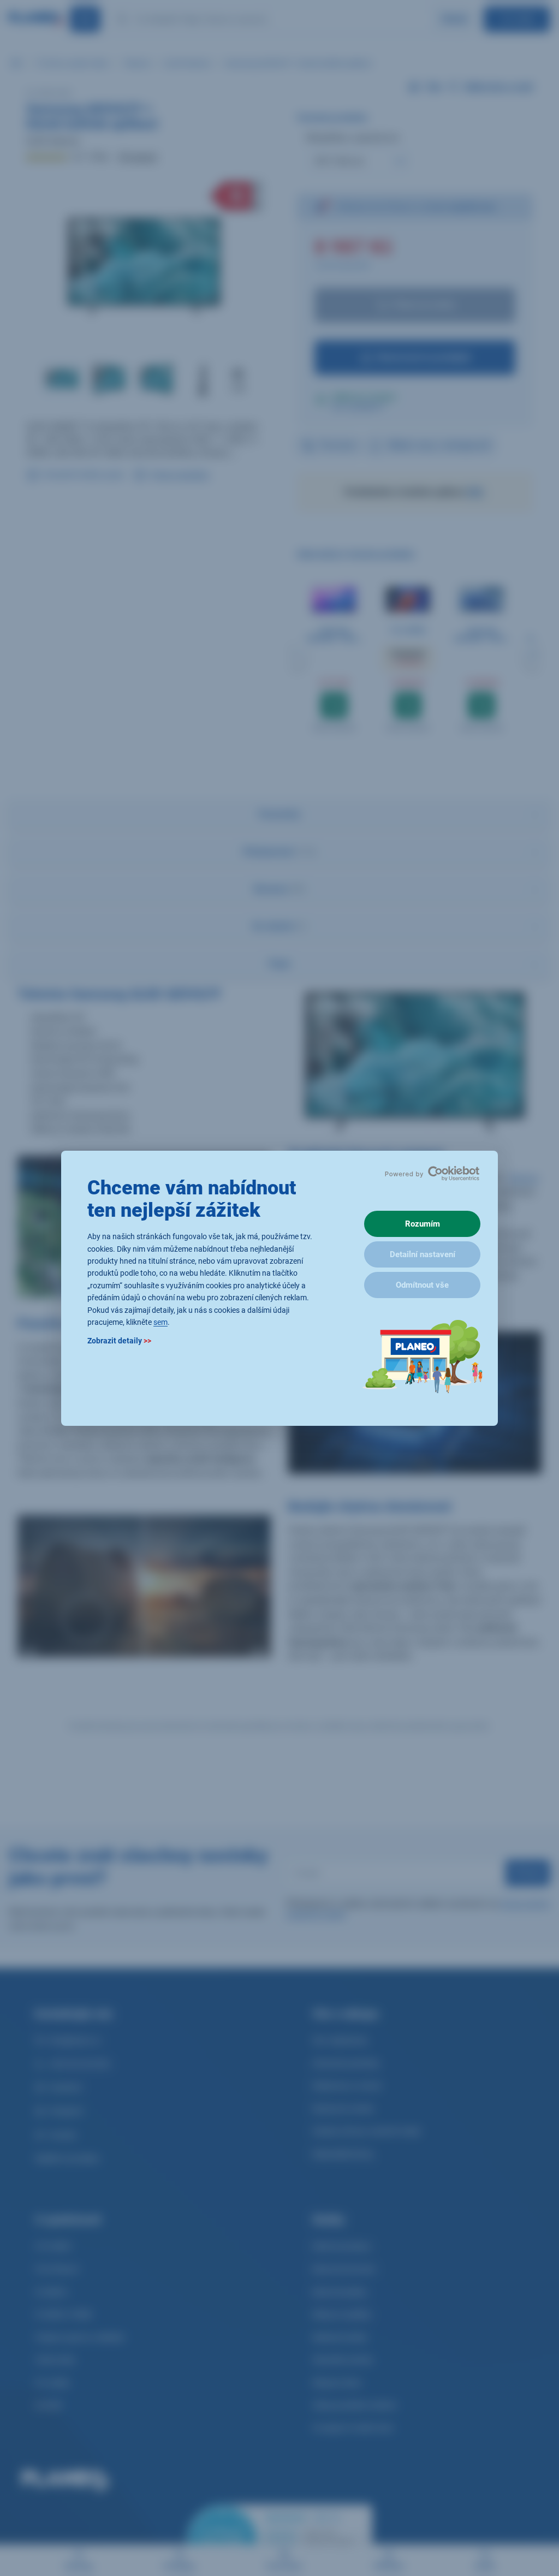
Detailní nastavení (423, 1254)
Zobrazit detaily (119, 1341)
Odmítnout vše (422, 1285)
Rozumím (423, 1224)
